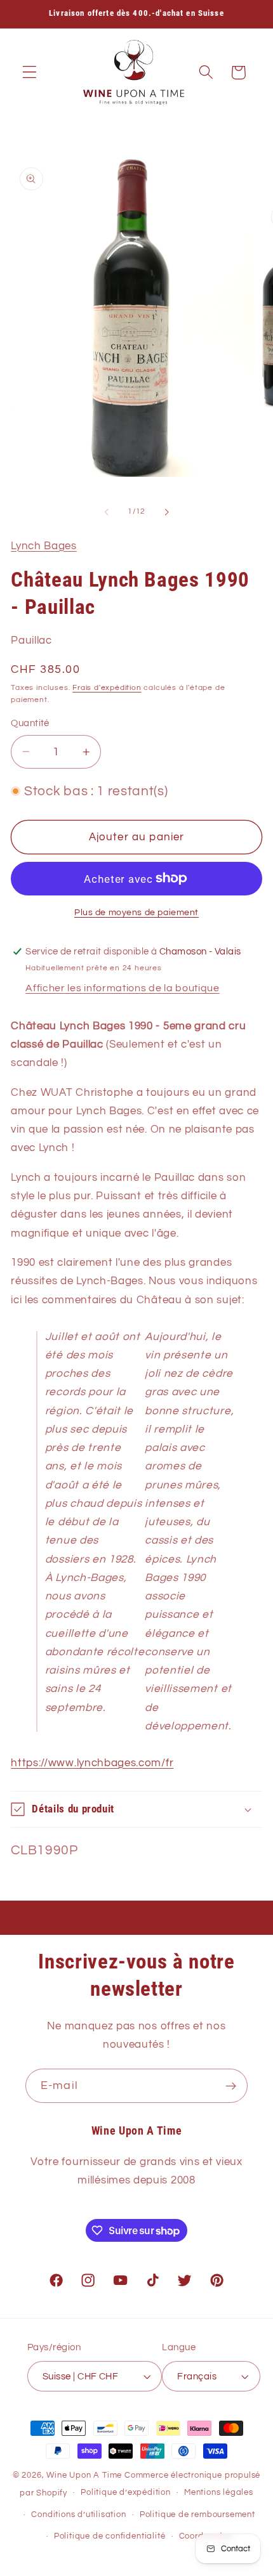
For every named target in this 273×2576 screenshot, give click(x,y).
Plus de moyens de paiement (136, 913)
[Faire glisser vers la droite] (166, 512)
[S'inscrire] (231, 2086)
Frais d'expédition (107, 688)
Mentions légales (219, 2493)
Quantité (30, 723)
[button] (30, 73)
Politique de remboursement (197, 2515)
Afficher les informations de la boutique (123, 988)
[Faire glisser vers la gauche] (107, 512)
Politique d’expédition (126, 2493)
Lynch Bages (44, 546)
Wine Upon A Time (84, 2475)
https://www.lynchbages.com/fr (92, 1763)
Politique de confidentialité (110, 2536)
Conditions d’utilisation (78, 2515)
